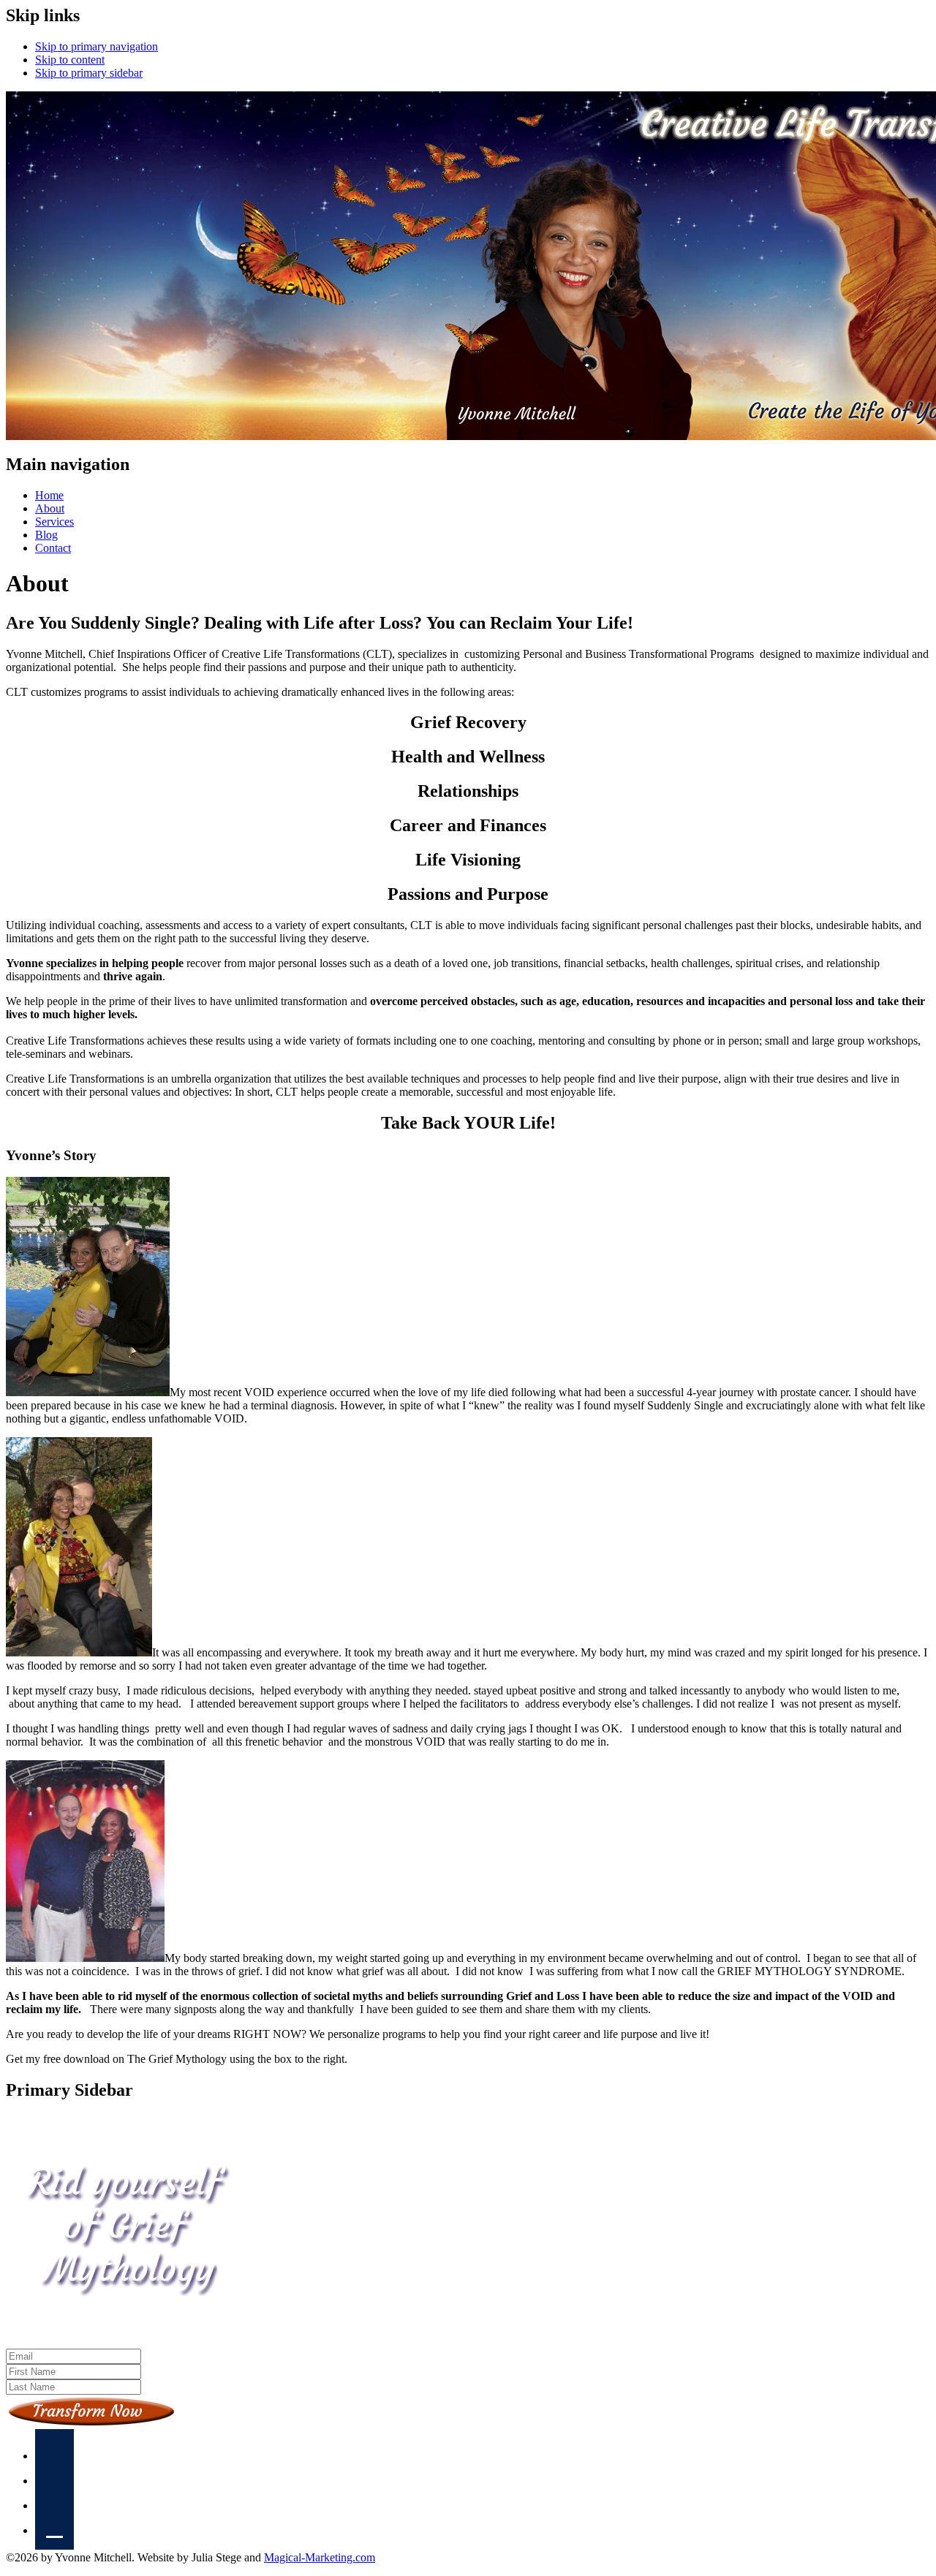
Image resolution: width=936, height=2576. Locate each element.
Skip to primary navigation (97, 46)
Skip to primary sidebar (89, 73)
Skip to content (70, 60)
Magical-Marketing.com (320, 2557)
